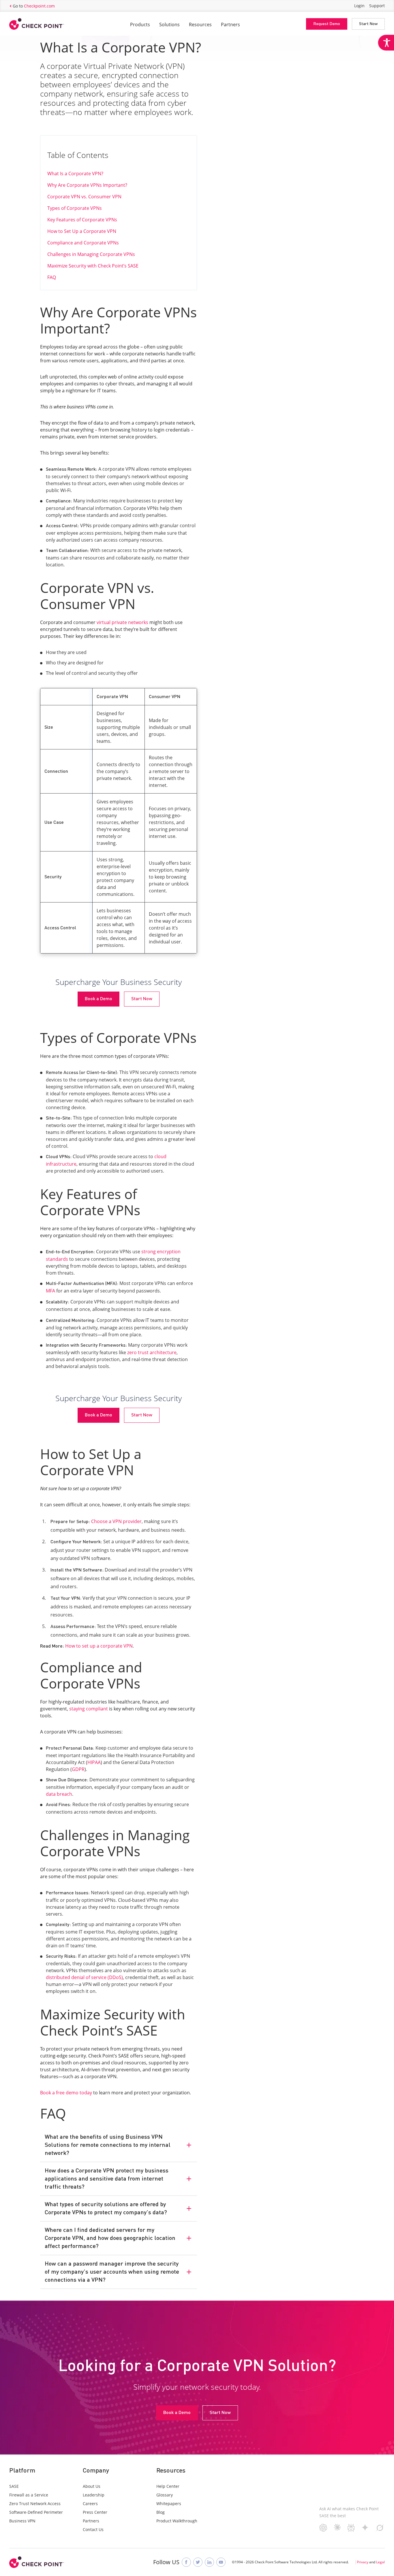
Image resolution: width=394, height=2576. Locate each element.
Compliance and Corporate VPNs (83, 243)
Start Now (368, 24)
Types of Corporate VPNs (75, 208)
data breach (59, 1794)
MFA (50, 1291)
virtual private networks (122, 622)
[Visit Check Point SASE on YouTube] (221, 2562)
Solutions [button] (169, 25)
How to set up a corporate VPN (98, 1646)
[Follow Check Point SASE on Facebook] (186, 2562)
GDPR (78, 1769)
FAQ (52, 277)
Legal (380, 2562)
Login (359, 6)
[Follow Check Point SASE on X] (198, 2562)
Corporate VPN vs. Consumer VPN (84, 197)
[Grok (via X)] (380, 2530)
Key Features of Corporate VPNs (82, 220)
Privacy (363, 2562)
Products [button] (140, 25)
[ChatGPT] (323, 2530)
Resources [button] (200, 25)
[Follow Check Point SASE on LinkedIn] (209, 2562)
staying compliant (88, 1709)
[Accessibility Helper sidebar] (386, 43)
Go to (34, 6)
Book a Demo (98, 999)
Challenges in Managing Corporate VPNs (91, 254)
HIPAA (94, 1762)
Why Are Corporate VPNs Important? (87, 185)
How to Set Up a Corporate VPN (82, 231)
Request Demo (327, 24)
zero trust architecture (151, 1352)
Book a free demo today (66, 2093)
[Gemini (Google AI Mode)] (365, 2529)
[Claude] (337, 2529)
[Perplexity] (351, 2530)
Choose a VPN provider (116, 1521)
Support (377, 6)
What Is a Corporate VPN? (75, 174)
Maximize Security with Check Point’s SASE (93, 266)
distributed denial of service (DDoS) (84, 1977)
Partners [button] (230, 25)
